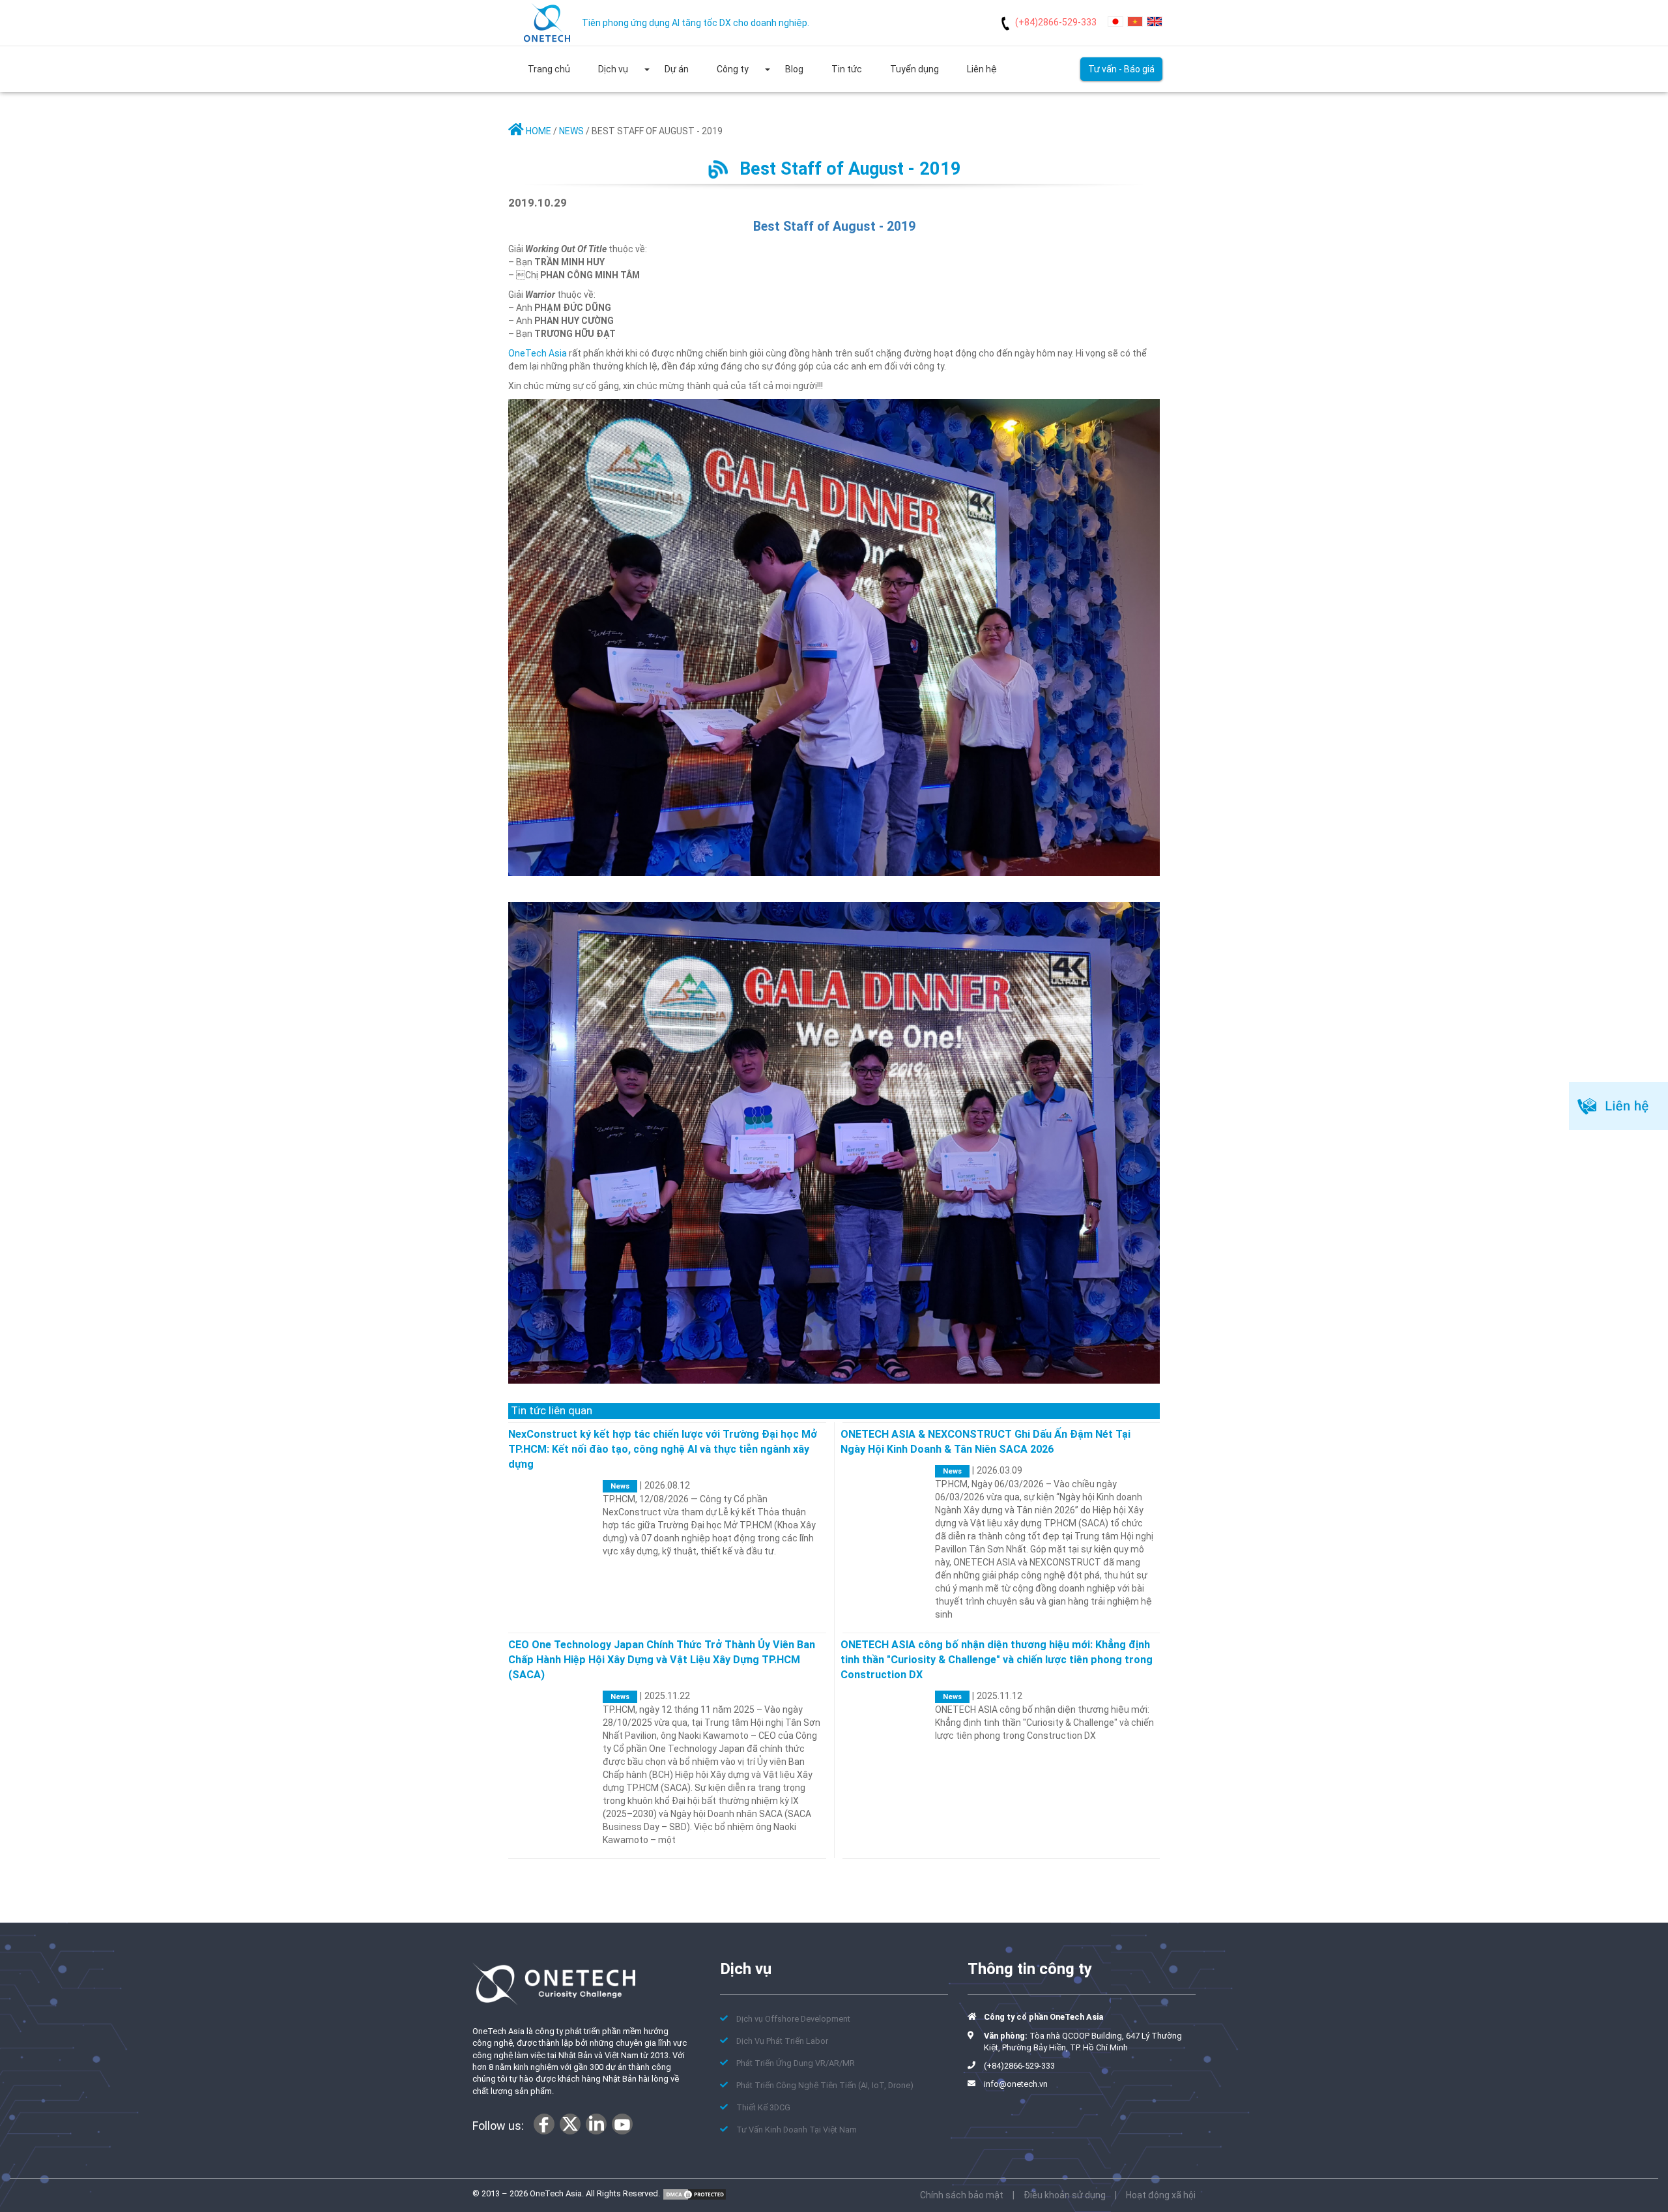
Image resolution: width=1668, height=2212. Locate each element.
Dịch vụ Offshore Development (793, 2019)
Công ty (733, 69)
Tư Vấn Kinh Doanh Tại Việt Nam (797, 2130)
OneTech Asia (538, 353)
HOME (538, 131)
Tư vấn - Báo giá (1121, 69)
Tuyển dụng (914, 69)
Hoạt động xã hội (1161, 2195)
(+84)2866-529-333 (1056, 22)
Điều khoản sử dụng (1065, 2195)
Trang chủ (549, 69)
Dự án (677, 69)
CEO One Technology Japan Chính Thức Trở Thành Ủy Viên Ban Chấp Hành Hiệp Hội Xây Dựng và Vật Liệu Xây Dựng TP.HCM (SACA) (662, 1660)
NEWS (571, 131)
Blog (794, 69)
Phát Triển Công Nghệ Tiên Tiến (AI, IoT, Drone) (825, 2085)
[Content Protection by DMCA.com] (695, 2193)
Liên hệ (982, 69)
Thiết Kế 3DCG (763, 2107)
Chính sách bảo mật (962, 2195)
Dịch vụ (613, 69)
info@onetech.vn (1016, 2084)
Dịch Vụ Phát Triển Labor (782, 2041)
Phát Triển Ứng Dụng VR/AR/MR (796, 2063)
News (620, 1486)
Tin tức (847, 69)
